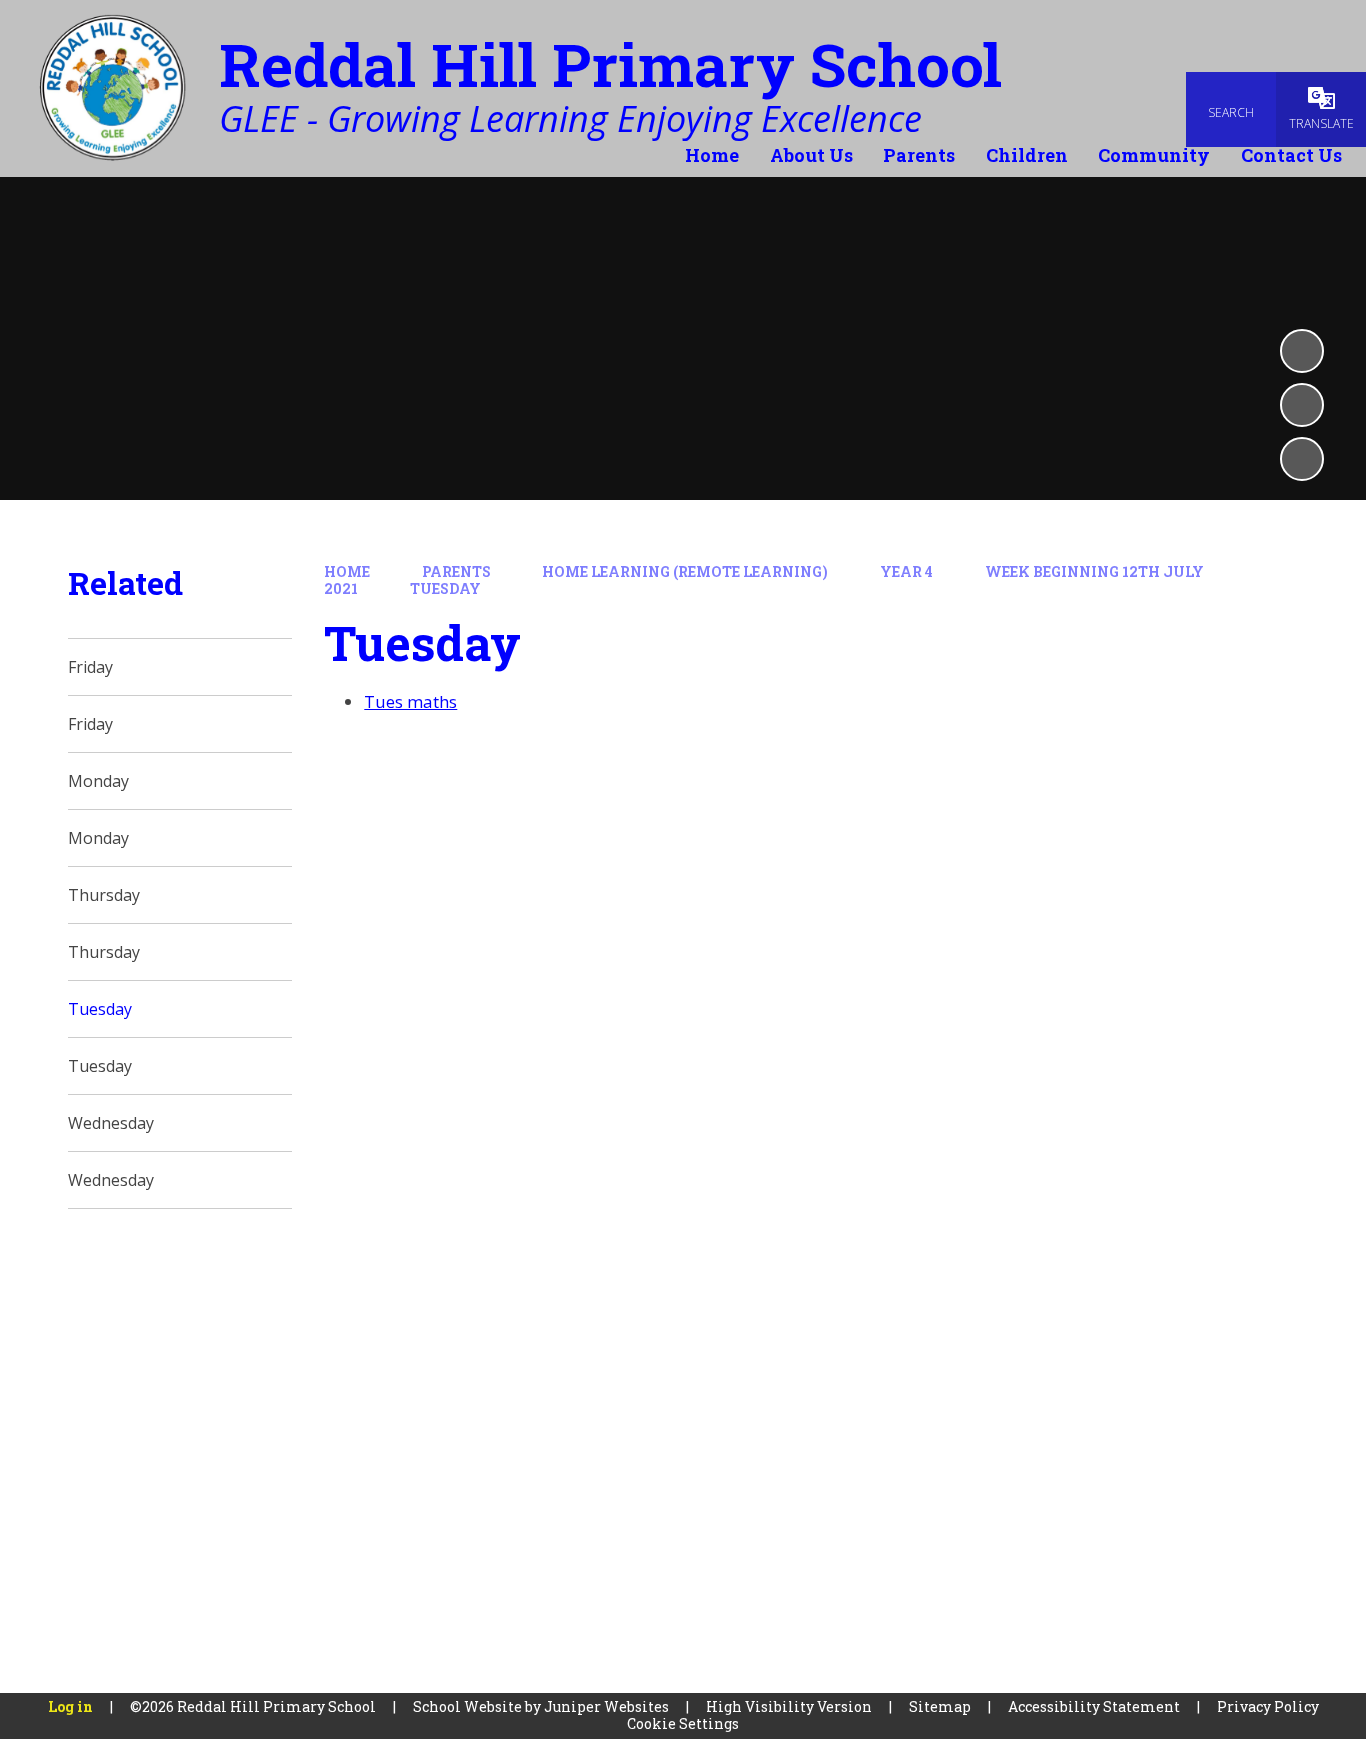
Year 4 (906, 571)
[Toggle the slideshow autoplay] (1302, 351)
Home (347, 571)
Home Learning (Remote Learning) (685, 571)
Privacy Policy (1268, 1706)
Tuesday (445, 588)
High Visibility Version (789, 1706)
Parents (456, 571)
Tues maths (410, 701)
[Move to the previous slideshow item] (1302, 405)
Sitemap (940, 1706)
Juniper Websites (606, 1706)
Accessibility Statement (1094, 1706)
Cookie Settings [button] (683, 1723)
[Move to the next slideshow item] (1302, 459)
